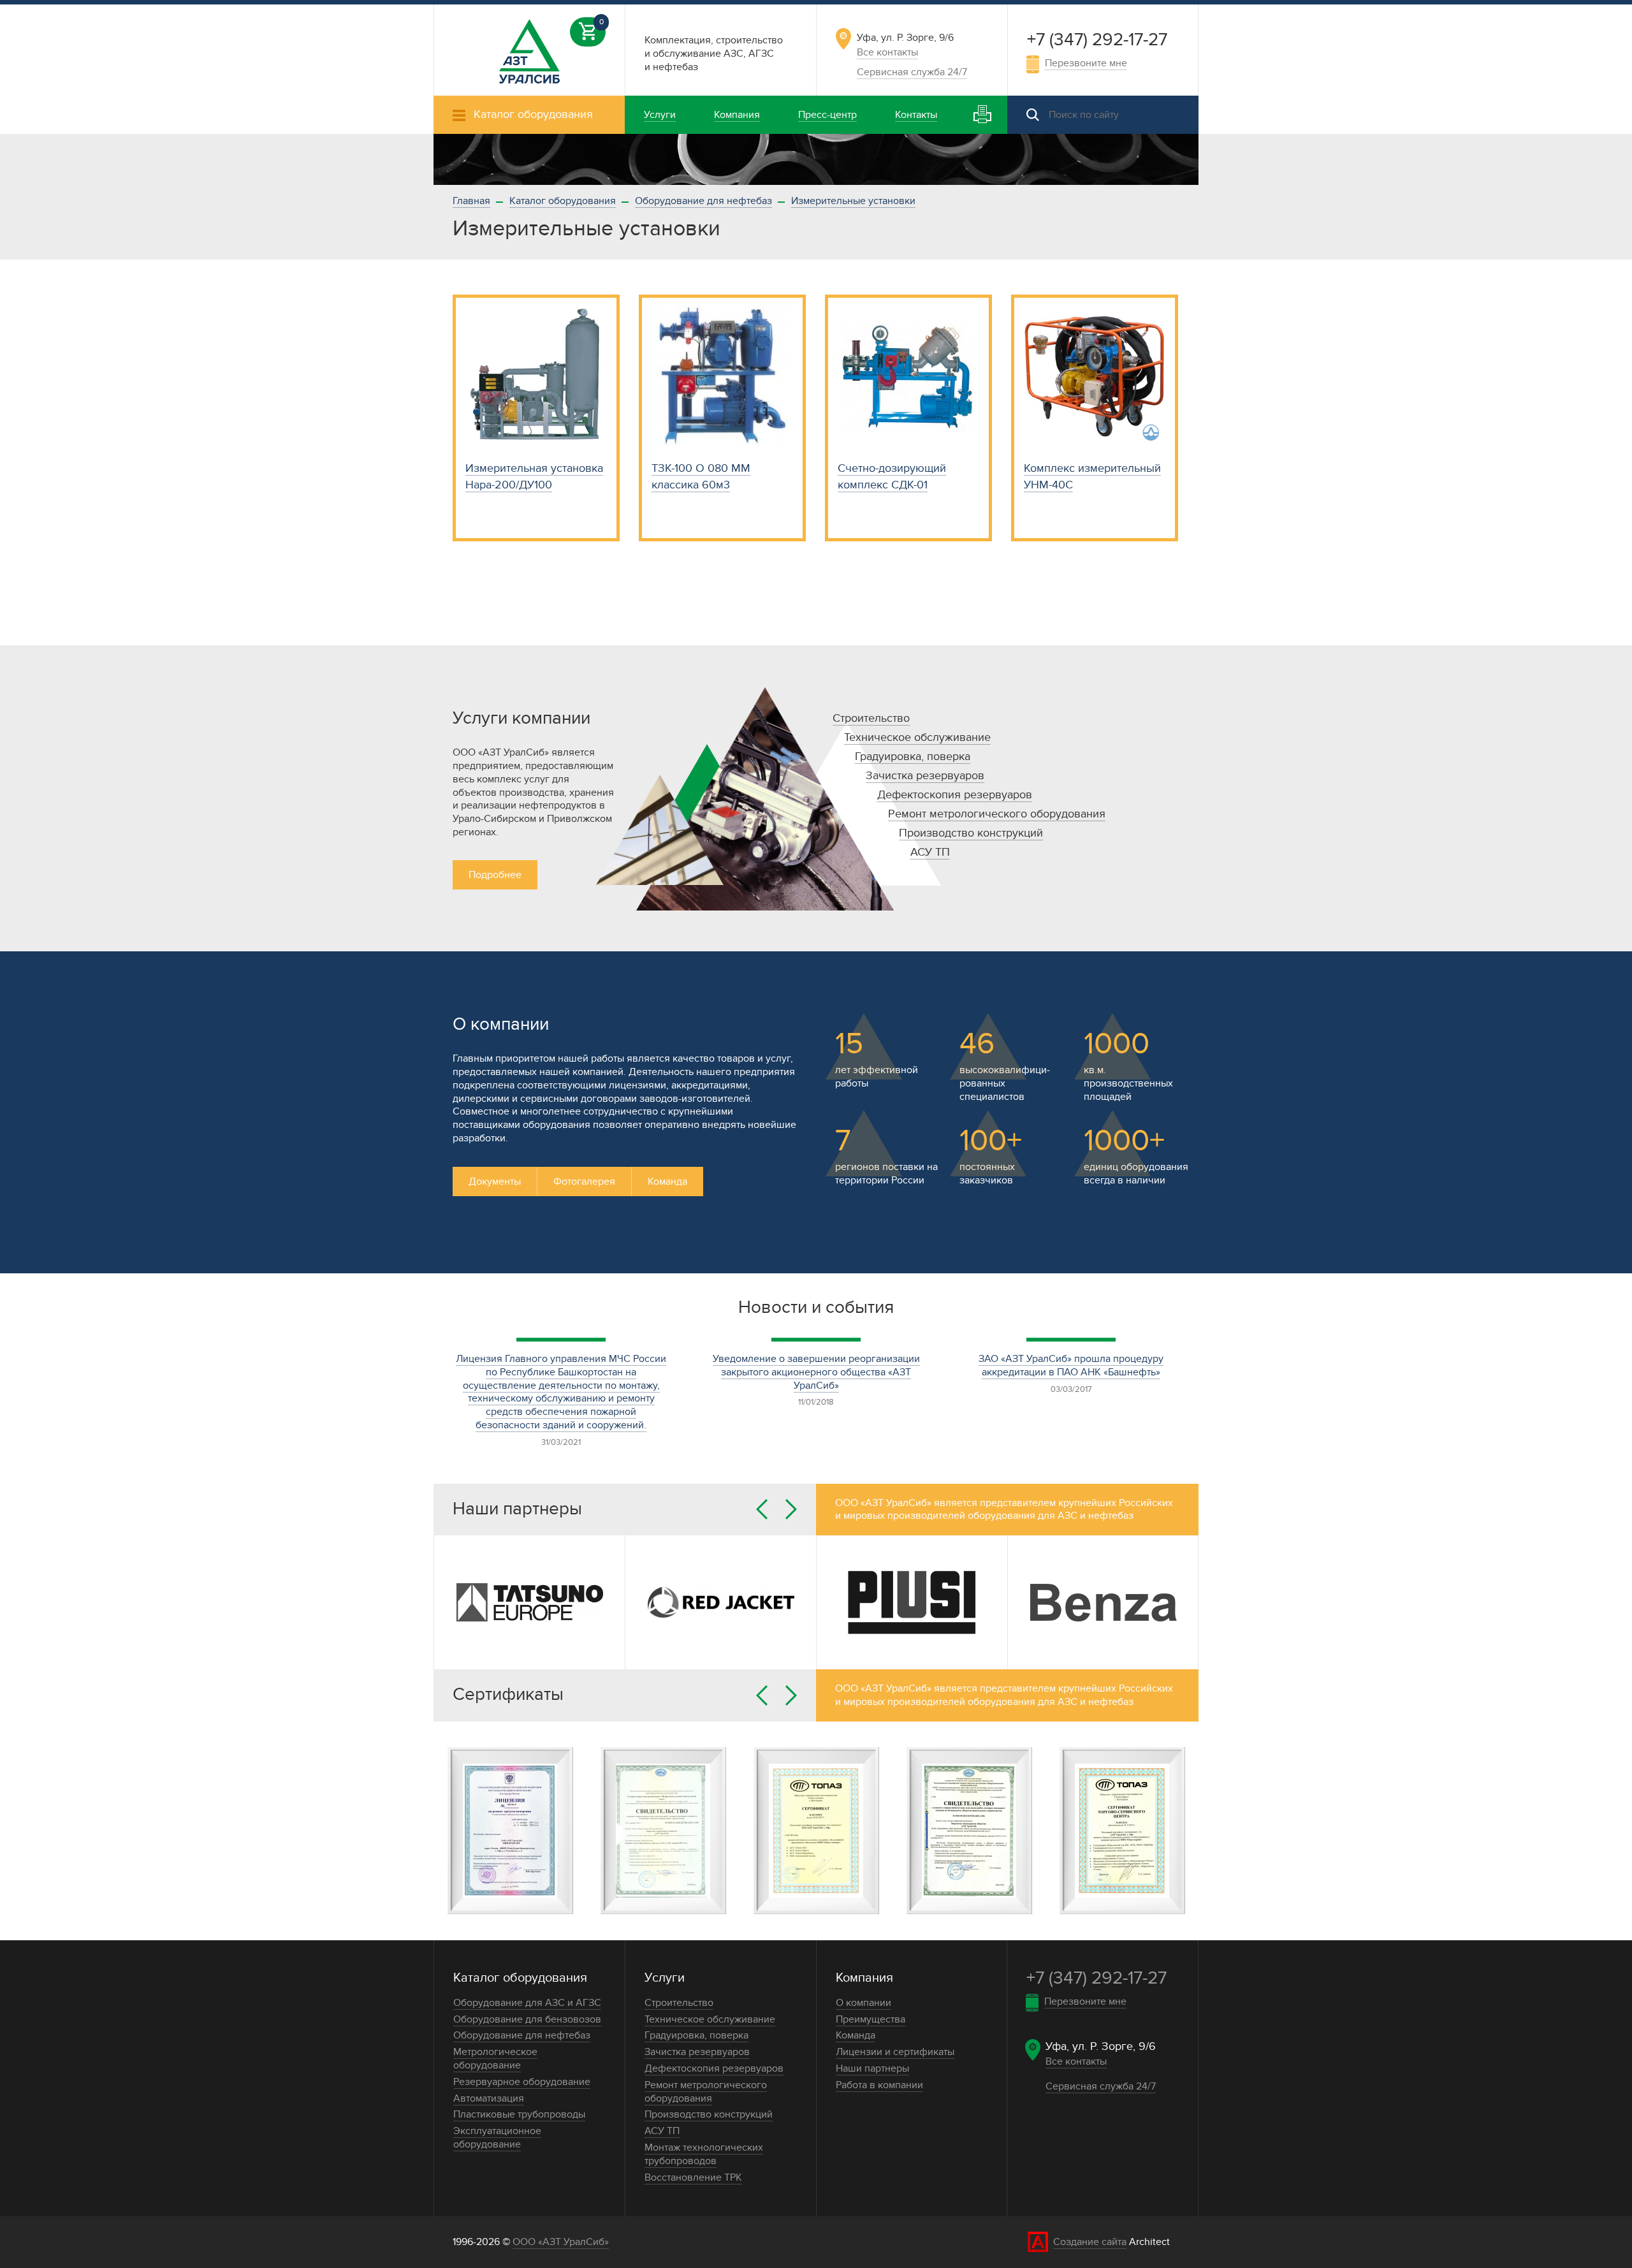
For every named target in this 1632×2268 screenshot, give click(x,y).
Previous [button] (762, 1509)
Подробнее (495, 875)
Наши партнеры (872, 2068)
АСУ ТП (930, 852)
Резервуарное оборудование (522, 2082)
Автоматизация (489, 2098)
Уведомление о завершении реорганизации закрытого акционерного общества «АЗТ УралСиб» (816, 1372)
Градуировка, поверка (913, 757)
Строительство (871, 718)
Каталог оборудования (563, 201)
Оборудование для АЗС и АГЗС (527, 2003)
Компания (864, 1978)
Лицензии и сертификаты (895, 2052)
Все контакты (887, 52)
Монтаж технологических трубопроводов (704, 2154)
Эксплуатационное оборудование (497, 2138)
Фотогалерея (584, 1182)
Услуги (665, 1978)
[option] (816, 159)
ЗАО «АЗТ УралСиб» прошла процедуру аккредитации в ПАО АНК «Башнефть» (1071, 1365)
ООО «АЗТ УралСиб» (561, 2242)
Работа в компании (879, 2085)
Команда (667, 1182)
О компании (863, 2003)
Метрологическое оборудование (495, 2059)
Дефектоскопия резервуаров (955, 795)
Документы (495, 1182)
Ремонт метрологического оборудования (997, 814)
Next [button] (791, 1509)
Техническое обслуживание (917, 737)
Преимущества (871, 2019)
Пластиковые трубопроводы (519, 2114)
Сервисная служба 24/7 (912, 72)
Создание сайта (1090, 2242)
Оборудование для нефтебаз (703, 201)
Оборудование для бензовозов (527, 2019)
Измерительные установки (853, 201)
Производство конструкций (971, 833)
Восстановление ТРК (693, 2177)
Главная (471, 201)
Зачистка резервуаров (925, 776)
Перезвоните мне (1086, 63)
